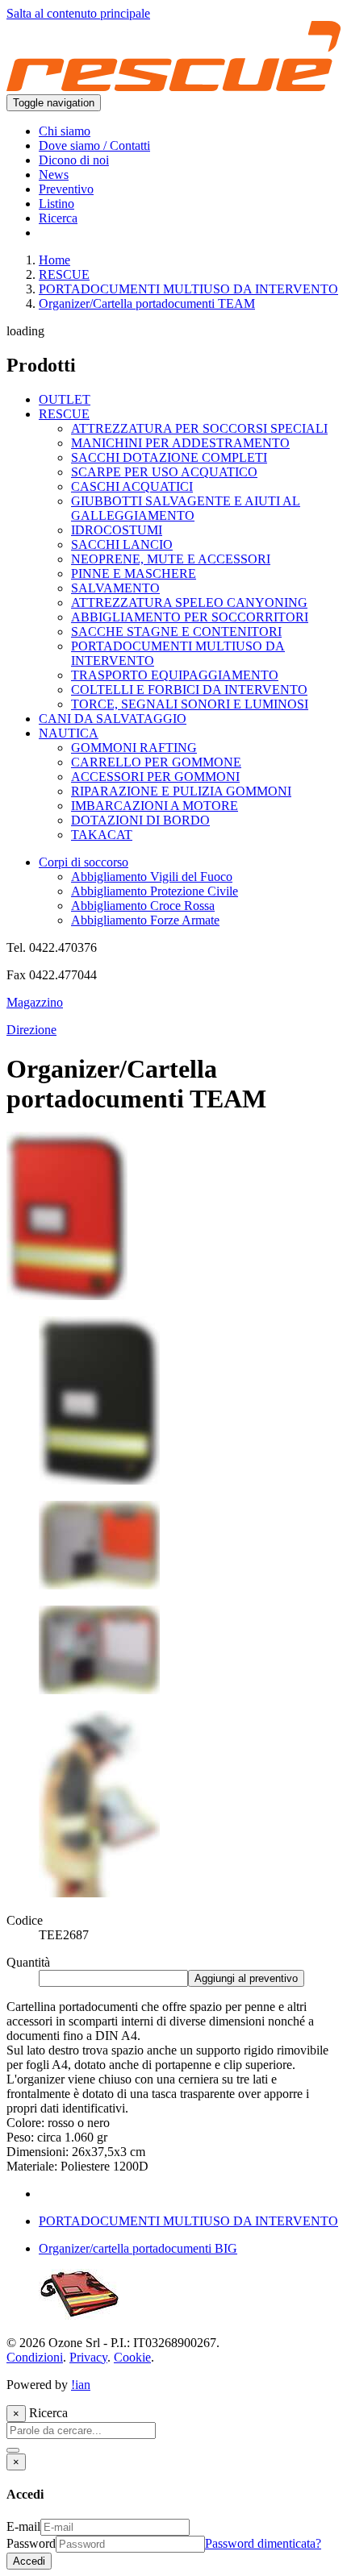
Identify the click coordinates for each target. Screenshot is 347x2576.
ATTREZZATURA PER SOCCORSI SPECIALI (199, 428)
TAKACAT (102, 835)
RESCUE (64, 274)
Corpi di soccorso (84, 862)
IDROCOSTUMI (117, 530)
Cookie (132, 2357)
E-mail (23, 2526)
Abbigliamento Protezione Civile (155, 891)
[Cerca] (13, 2450)
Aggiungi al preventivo (246, 1978)
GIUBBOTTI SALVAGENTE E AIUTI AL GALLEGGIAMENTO (186, 508)
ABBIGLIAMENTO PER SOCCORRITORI (190, 617)
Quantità (28, 1962)
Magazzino (35, 1002)
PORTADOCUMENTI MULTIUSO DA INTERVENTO (188, 289)
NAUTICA (69, 733)
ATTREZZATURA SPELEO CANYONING (189, 602)
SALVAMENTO (115, 588)
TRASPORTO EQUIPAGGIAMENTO (175, 675)
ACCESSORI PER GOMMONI (155, 777)
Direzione (31, 1030)
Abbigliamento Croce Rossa (143, 906)
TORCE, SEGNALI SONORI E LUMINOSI (190, 704)
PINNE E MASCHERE (134, 573)
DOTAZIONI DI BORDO (140, 820)
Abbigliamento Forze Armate (145, 920)
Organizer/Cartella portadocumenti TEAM (147, 303)
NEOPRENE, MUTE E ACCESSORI (171, 559)
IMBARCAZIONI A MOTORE (155, 806)
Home (54, 260)
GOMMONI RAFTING (134, 748)
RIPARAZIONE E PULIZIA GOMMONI (181, 791)
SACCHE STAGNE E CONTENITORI (176, 632)
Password (31, 2543)
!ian (81, 2385)
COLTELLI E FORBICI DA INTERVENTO (189, 690)
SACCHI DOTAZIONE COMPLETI (169, 457)
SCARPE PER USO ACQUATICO (164, 472)
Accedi (29, 2561)
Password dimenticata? (263, 2543)
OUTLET (65, 399)
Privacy (88, 2357)
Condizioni (35, 2357)
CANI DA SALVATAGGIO (113, 719)
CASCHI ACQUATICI (132, 486)
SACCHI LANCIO (122, 544)
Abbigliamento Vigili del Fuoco (152, 877)
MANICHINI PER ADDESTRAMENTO (180, 443)
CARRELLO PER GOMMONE (156, 762)
